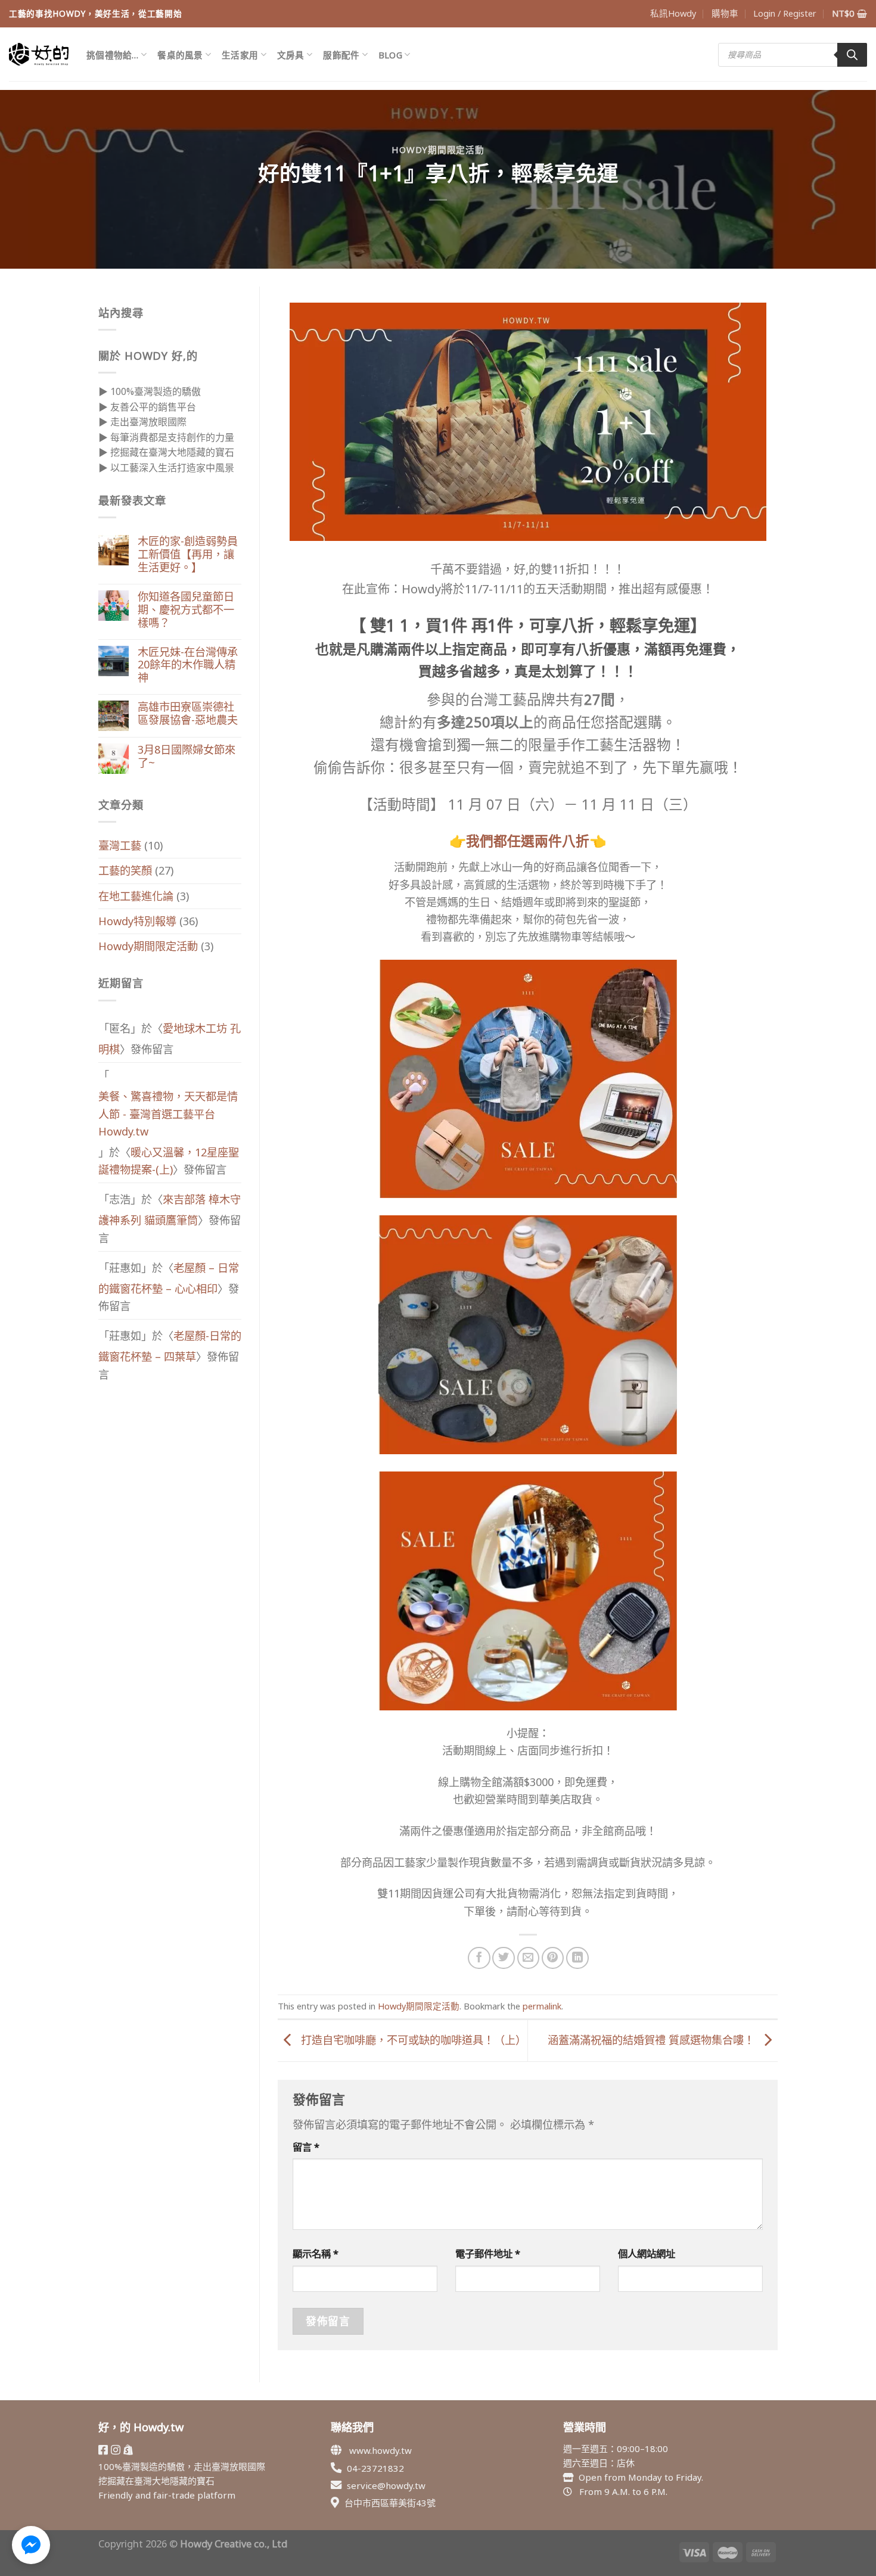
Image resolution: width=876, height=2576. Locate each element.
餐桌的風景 (180, 55)
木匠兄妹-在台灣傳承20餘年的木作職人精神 (188, 665)
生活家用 (240, 55)
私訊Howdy (673, 13)
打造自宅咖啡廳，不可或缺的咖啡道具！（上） (412, 2040)
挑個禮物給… (113, 55)
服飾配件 (341, 55)
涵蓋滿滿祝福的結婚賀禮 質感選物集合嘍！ (653, 2040)
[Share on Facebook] (479, 1958)
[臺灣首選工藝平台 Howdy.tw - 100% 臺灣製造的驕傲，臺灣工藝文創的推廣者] (39, 54)
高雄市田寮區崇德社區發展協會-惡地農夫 (188, 714)
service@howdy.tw (386, 2485)
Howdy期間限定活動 (438, 150)
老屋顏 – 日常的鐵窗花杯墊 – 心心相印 (169, 1278)
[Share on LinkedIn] (577, 1958)
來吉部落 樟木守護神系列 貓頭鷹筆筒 (170, 1210)
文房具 (291, 55)
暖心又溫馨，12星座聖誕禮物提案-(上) (169, 1161)
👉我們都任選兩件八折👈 (528, 841)
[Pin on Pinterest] (553, 1958)
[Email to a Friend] (529, 1958)
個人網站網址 (647, 2253)
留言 (306, 2147)
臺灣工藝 (120, 845)
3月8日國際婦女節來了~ (187, 757)
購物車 (725, 13)
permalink (542, 2006)
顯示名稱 (316, 2253)
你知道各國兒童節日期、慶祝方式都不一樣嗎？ (186, 610)
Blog (390, 55)
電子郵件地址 (488, 2253)
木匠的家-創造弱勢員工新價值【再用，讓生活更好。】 (188, 555)
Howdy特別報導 (137, 921)
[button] (31, 2545)
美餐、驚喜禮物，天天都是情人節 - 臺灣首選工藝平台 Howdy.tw (168, 1113)
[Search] (852, 55)
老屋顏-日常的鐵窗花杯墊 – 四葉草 (170, 1346)
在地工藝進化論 (136, 896)
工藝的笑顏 (125, 870)
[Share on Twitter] (504, 1958)
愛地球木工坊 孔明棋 (170, 1039)
